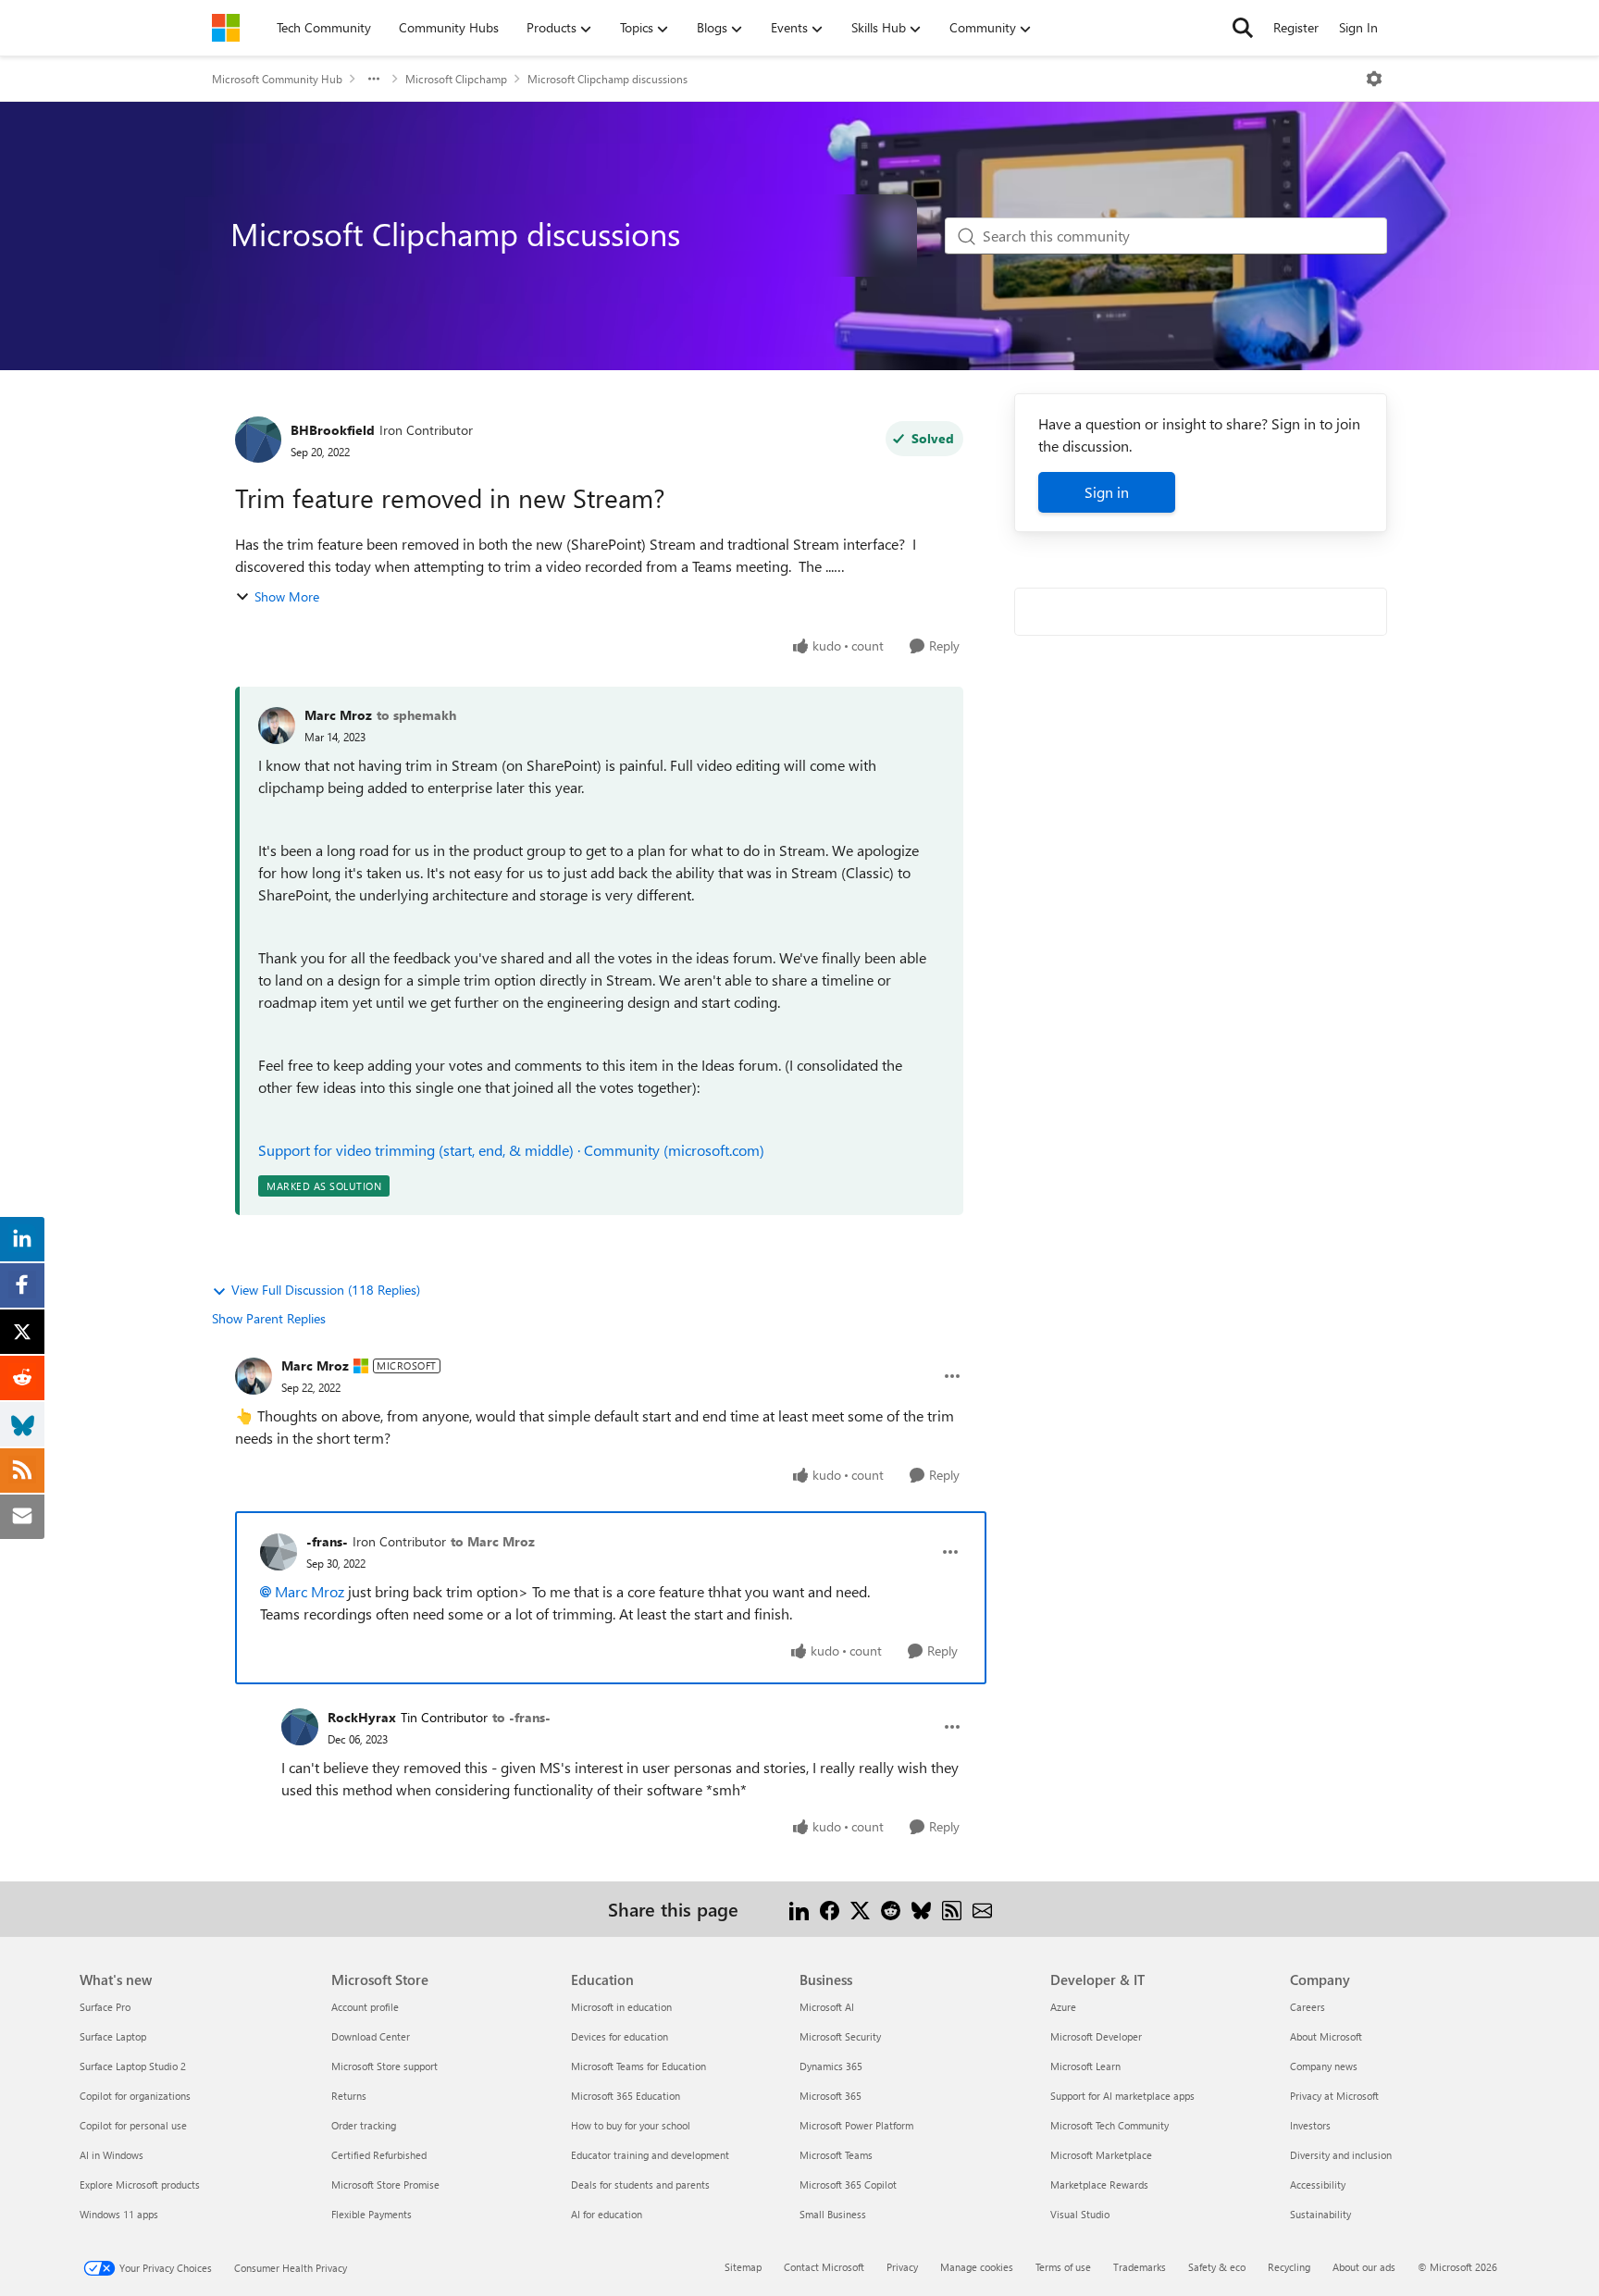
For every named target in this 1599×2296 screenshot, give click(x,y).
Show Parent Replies (269, 1318)
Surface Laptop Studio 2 (133, 2066)
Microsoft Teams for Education (638, 2066)
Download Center (371, 2036)
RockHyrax (362, 1717)
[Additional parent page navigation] (374, 79)
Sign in (1107, 492)
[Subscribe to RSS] (952, 1909)
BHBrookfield (333, 430)
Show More (287, 596)
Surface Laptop (113, 2036)
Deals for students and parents (640, 2184)
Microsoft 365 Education (626, 2096)
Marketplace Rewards (1099, 2184)
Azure (1063, 2007)
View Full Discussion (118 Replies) (326, 1290)
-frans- (327, 1541)
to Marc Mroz (493, 1541)
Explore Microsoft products (140, 2184)
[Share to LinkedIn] (799, 1909)
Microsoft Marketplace (1101, 2155)
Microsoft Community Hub (277, 79)
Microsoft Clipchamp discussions (607, 79)
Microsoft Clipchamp (456, 79)
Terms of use (1063, 2267)
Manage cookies (977, 2267)
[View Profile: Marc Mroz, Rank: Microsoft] (254, 1376)
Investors (1310, 2125)
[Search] (1243, 28)
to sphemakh (416, 715)
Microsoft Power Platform (856, 2125)
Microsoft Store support (384, 2066)
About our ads (1364, 2267)
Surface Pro (105, 2007)
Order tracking (364, 2125)
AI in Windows (112, 2155)
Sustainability (1320, 2214)
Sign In (1358, 27)
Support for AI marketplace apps (1122, 2096)
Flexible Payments (372, 2214)
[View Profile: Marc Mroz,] (277, 726)
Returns (349, 2096)
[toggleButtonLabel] (1374, 79)
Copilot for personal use (133, 2125)
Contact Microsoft (824, 2267)
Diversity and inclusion (1341, 2155)
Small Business (833, 2214)
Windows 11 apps (119, 2214)
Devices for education (620, 2036)
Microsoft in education (621, 2007)
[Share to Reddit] (891, 1909)
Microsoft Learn (1085, 2066)
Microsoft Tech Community (1109, 2125)
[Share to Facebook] (830, 1909)
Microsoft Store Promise (385, 2184)
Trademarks (1140, 2267)
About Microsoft (1326, 2036)
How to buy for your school (631, 2125)
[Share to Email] (982, 1909)
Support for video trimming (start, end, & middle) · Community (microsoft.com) (511, 1150)
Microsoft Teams (836, 2155)
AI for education (607, 2214)
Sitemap (743, 2267)
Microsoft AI (827, 2007)
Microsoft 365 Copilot (848, 2184)
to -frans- (521, 1717)
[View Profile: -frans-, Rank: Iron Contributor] (279, 1552)
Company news (1324, 2066)
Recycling (1289, 2267)
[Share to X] (860, 1909)
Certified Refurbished (379, 2155)
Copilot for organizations (135, 2096)
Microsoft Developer (1096, 2036)
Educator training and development (650, 2155)
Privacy (902, 2267)
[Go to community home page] (226, 28)
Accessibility (1318, 2184)
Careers (1308, 2007)
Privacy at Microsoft (1334, 2096)
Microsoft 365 (830, 2096)
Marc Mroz (338, 715)
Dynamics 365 (831, 2066)
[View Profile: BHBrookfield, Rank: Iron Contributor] (258, 440)
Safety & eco (1217, 2267)
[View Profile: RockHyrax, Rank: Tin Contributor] (300, 1727)
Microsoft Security (840, 2036)
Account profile (365, 2007)
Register (1296, 27)
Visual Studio (1080, 2214)
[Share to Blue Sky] (921, 1909)
